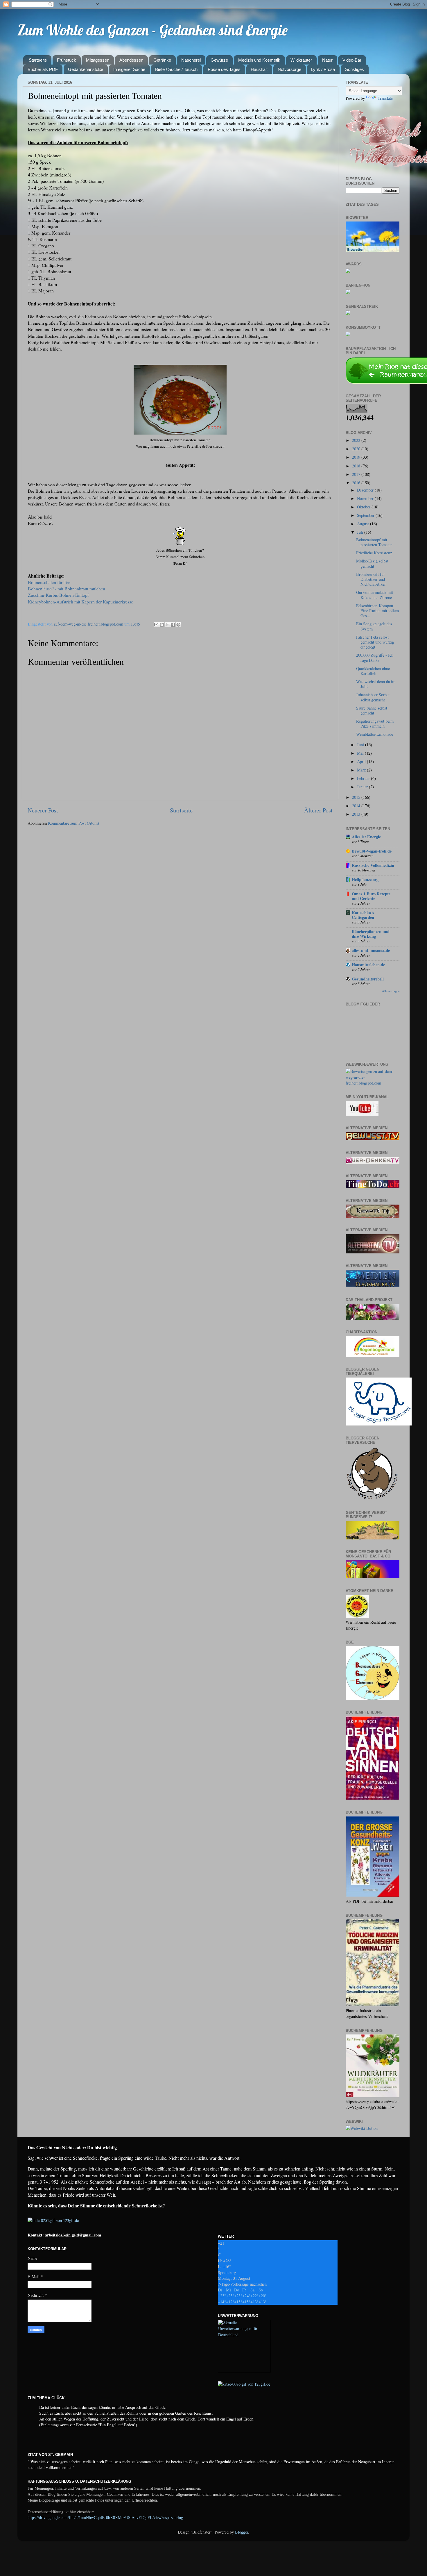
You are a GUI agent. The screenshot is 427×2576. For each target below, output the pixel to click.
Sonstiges (355, 69)
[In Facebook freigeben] (173, 625)
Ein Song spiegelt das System (374, 626)
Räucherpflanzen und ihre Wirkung (371, 934)
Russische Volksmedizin (373, 865)
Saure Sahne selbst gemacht (372, 710)
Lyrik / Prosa (323, 69)
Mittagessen (98, 60)
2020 (357, 449)
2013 (357, 814)
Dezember (366, 490)
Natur (327, 60)
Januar (363, 787)
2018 (357, 466)
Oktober (364, 507)
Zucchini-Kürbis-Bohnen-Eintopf (58, 595)
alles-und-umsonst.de (371, 950)
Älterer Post (318, 810)
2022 (357, 440)
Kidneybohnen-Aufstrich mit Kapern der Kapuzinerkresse (80, 602)
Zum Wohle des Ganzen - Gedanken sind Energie (152, 30)
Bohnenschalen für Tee (49, 582)
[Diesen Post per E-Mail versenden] (156, 625)
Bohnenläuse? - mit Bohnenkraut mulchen (67, 588)
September (366, 515)
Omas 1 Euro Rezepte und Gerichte (371, 896)
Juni (361, 745)
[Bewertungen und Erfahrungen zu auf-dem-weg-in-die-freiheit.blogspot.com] (373, 1083)
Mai (361, 753)
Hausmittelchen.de (368, 965)
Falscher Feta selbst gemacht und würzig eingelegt (375, 642)
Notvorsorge (289, 69)
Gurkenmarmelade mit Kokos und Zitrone (375, 595)
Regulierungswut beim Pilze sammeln (375, 724)
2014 (357, 806)
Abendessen (131, 60)
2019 (357, 457)
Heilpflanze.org (365, 879)
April (362, 761)
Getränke (162, 60)
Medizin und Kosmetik (259, 60)
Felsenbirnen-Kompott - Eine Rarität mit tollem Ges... (377, 611)
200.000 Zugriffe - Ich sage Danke (375, 658)
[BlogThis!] (162, 625)
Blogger (242, 2532)
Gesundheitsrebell (368, 979)
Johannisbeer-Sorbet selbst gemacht (373, 697)
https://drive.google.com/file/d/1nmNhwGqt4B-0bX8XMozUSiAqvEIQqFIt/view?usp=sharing (105, 2518)
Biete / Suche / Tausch (176, 69)
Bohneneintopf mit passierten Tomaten (374, 542)
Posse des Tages (224, 69)
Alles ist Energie (366, 837)
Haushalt (259, 69)
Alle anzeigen (391, 991)
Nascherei (191, 60)
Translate (385, 98)
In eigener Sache (129, 69)
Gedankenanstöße (86, 69)
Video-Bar (352, 60)
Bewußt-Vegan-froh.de (372, 851)
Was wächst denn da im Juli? (376, 684)
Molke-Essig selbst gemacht (372, 563)
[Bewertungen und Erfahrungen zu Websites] (362, 2128)
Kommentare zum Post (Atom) (73, 823)
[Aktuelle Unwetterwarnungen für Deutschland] (244, 2335)
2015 (357, 797)
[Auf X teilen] (167, 625)
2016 (357, 483)
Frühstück (67, 60)
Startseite (38, 60)
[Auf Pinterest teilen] (178, 625)
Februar (364, 778)
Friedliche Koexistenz (374, 553)
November (366, 498)
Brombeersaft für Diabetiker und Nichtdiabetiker (371, 579)
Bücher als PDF (43, 69)
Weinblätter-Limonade (375, 734)
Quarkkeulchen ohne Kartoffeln (373, 671)
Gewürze (219, 60)
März (362, 770)
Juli (361, 532)
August (364, 524)
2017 (357, 474)
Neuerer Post (43, 810)
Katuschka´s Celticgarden (363, 915)
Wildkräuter (301, 60)
